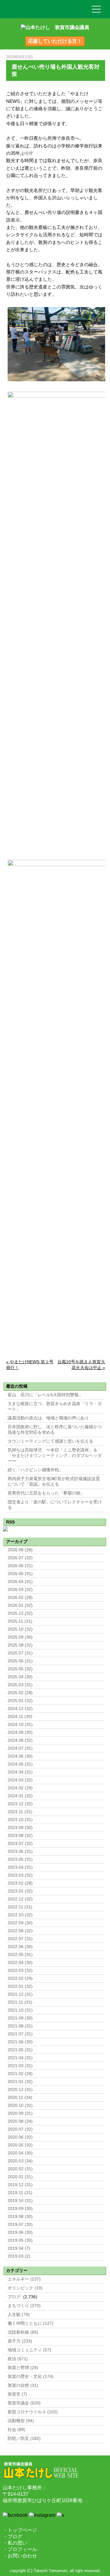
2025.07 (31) (20, 1653)
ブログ (14, 2297)
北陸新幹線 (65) (23, 2332)
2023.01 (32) (20, 1891)
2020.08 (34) (20, 2121)
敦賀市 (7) (17, 2394)
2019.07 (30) (20, 2225)
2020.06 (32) (20, 2137)
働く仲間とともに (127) (31, 2323)
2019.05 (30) (20, 2240)
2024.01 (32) (20, 1796)
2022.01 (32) (20, 1986)
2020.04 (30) (20, 2153)
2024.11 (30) (20, 1717)
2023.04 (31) (20, 1867)
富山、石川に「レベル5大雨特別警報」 (45, 1395)
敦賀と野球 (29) (23, 2368)
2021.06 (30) (20, 2042)
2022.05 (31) (20, 1955)
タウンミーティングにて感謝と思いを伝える (50, 1441)
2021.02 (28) (20, 2074)
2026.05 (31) (20, 1574)
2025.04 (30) (20, 1677)
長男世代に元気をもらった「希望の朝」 (46, 1493)
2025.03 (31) (20, 1685)
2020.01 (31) (20, 2177)
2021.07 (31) (20, 2034)
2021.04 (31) (20, 2058)
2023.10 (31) (20, 1820)
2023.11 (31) (20, 1812)
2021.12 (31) (20, 1994)
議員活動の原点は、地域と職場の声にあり (48, 1418)
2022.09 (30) (20, 1923)
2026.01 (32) (20, 1605)
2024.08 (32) (20, 1740)
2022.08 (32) (20, 1931)
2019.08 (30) (20, 2217)
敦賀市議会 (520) (24, 2403)
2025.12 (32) (20, 1613)
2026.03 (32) (20, 1590)
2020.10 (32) (20, 2105)
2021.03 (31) (20, 2066)
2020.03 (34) (20, 2161)
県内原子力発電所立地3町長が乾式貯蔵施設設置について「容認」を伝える (54, 1482)
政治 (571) (18, 2359)
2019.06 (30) (20, 2232)
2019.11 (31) (20, 2193)
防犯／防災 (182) (24, 2438)
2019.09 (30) (20, 2209)
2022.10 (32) (20, 1915)
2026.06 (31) (20, 1566)
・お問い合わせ (20, 2556)
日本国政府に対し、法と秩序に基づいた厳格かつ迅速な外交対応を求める (55, 1430)
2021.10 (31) (20, 2010)
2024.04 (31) (20, 1772)
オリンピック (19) (25, 2288)
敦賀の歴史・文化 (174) (31, 2377)
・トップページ (20, 2530)
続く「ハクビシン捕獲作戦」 (35, 1470)
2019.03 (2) (19, 2256)
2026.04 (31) (20, 1582)
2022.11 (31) (20, 1907)
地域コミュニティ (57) (29, 2350)
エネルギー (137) (24, 2279)
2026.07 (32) (20, 1558)
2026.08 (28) (20, 1550)
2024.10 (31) (20, 1725)
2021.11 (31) (20, 2002)
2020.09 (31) (20, 2113)
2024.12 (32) (20, 1709)
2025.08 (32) (20, 1645)
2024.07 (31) (20, 1748)
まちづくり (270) (24, 2306)
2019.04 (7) (19, 2248)
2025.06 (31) (20, 1661)
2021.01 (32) (20, 2082)
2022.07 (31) (20, 1939)
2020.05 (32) (20, 2145)
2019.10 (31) (20, 2201)
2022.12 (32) (20, 1899)
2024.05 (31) (20, 1764)
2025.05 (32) (20, 1669)
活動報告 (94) (21, 2421)
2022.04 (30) (20, 1963)
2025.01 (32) (20, 1701)
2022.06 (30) (20, 1947)
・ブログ (13, 2536)
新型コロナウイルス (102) (33, 2412)
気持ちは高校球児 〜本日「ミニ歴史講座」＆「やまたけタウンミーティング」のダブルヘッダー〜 (55, 1456)
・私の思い (15, 2543)
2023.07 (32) (20, 1844)
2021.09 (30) (20, 2018)
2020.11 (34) (20, 2098)
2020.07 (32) (20, 2129)
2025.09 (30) (20, 1637)
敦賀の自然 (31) (23, 2385)
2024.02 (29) (20, 1788)
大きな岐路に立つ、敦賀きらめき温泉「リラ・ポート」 (55, 1406)
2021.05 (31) (20, 2050)
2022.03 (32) (20, 1971)
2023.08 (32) (20, 1836)
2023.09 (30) (20, 1828)
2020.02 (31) (20, 2169)
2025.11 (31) (20, 1621)
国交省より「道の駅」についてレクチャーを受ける (55, 1505)
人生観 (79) (19, 2315)
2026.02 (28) (20, 1598)
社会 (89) (16, 2430)
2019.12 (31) (20, 2185)
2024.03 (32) (20, 1780)
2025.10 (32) (20, 1629)
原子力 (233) (20, 2341)
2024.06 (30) (20, 1756)
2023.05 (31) (20, 1859)
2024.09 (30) (20, 1732)
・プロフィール (20, 2549)
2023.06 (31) (20, 1851)
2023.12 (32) (20, 1804)
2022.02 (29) (20, 1978)
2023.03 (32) (20, 1875)
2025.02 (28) (20, 1693)
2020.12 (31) (20, 2090)
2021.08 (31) (20, 2026)
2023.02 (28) (20, 1883)
